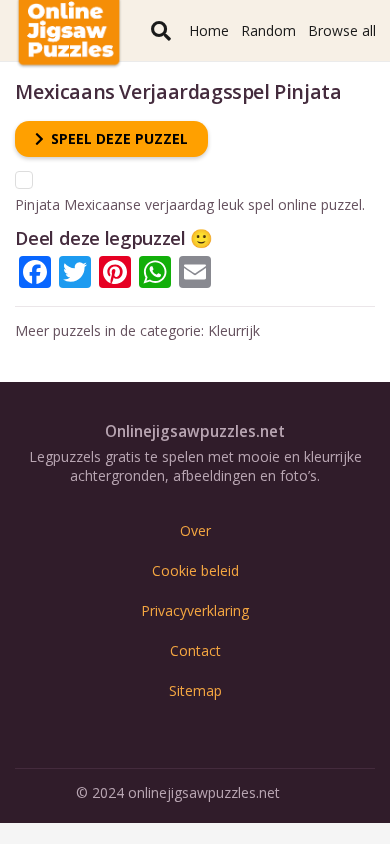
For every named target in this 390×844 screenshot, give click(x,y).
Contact (195, 650)
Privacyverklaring (195, 610)
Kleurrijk (234, 330)
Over (195, 530)
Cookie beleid (195, 570)
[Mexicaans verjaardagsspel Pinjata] (24, 180)
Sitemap (195, 690)
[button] (161, 30)
